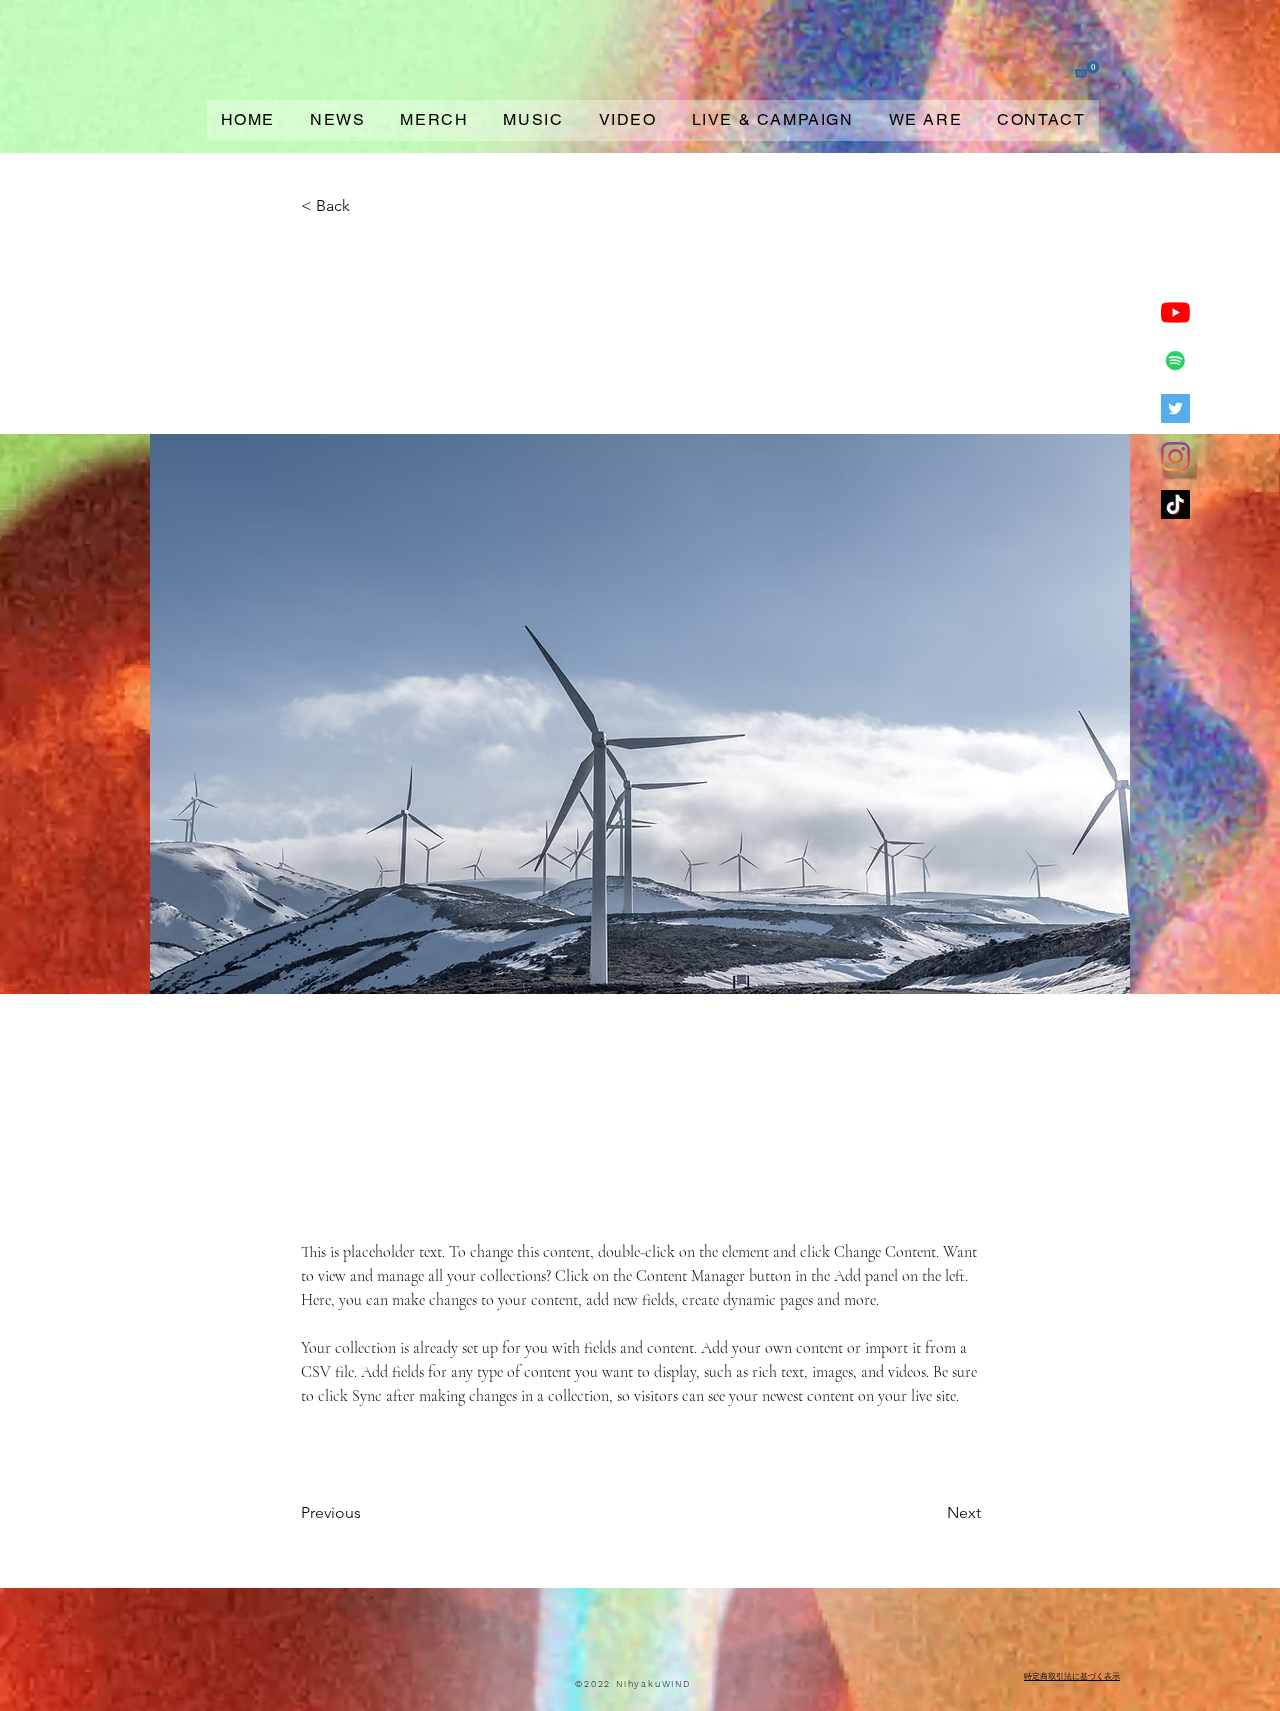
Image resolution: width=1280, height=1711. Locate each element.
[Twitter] (1175, 408)
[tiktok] (1175, 504)
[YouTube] (1175, 312)
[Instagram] (1175, 456)
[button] (1086, 69)
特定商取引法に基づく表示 (1072, 1676)
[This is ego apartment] (1175, 360)
